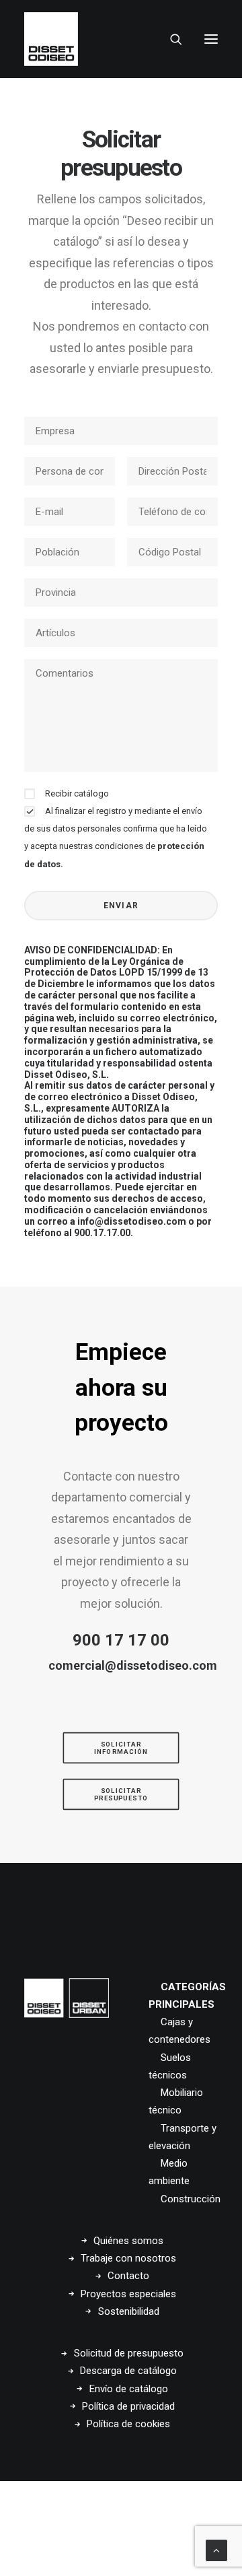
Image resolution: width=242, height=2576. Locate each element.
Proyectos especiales (128, 2294)
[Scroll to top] (216, 2550)
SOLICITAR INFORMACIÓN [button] (121, 1748)
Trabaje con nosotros (128, 2258)
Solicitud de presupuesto (129, 2353)
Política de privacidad (128, 2406)
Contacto (128, 2276)
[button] (211, 39)
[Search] (170, 39)
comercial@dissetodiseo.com (133, 1665)
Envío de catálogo (129, 2389)
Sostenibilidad (129, 2311)
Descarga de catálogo (128, 2371)
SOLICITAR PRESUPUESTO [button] (121, 1794)
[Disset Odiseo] (51, 39)
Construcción (191, 2199)
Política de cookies (128, 2424)
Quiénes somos (128, 2241)
